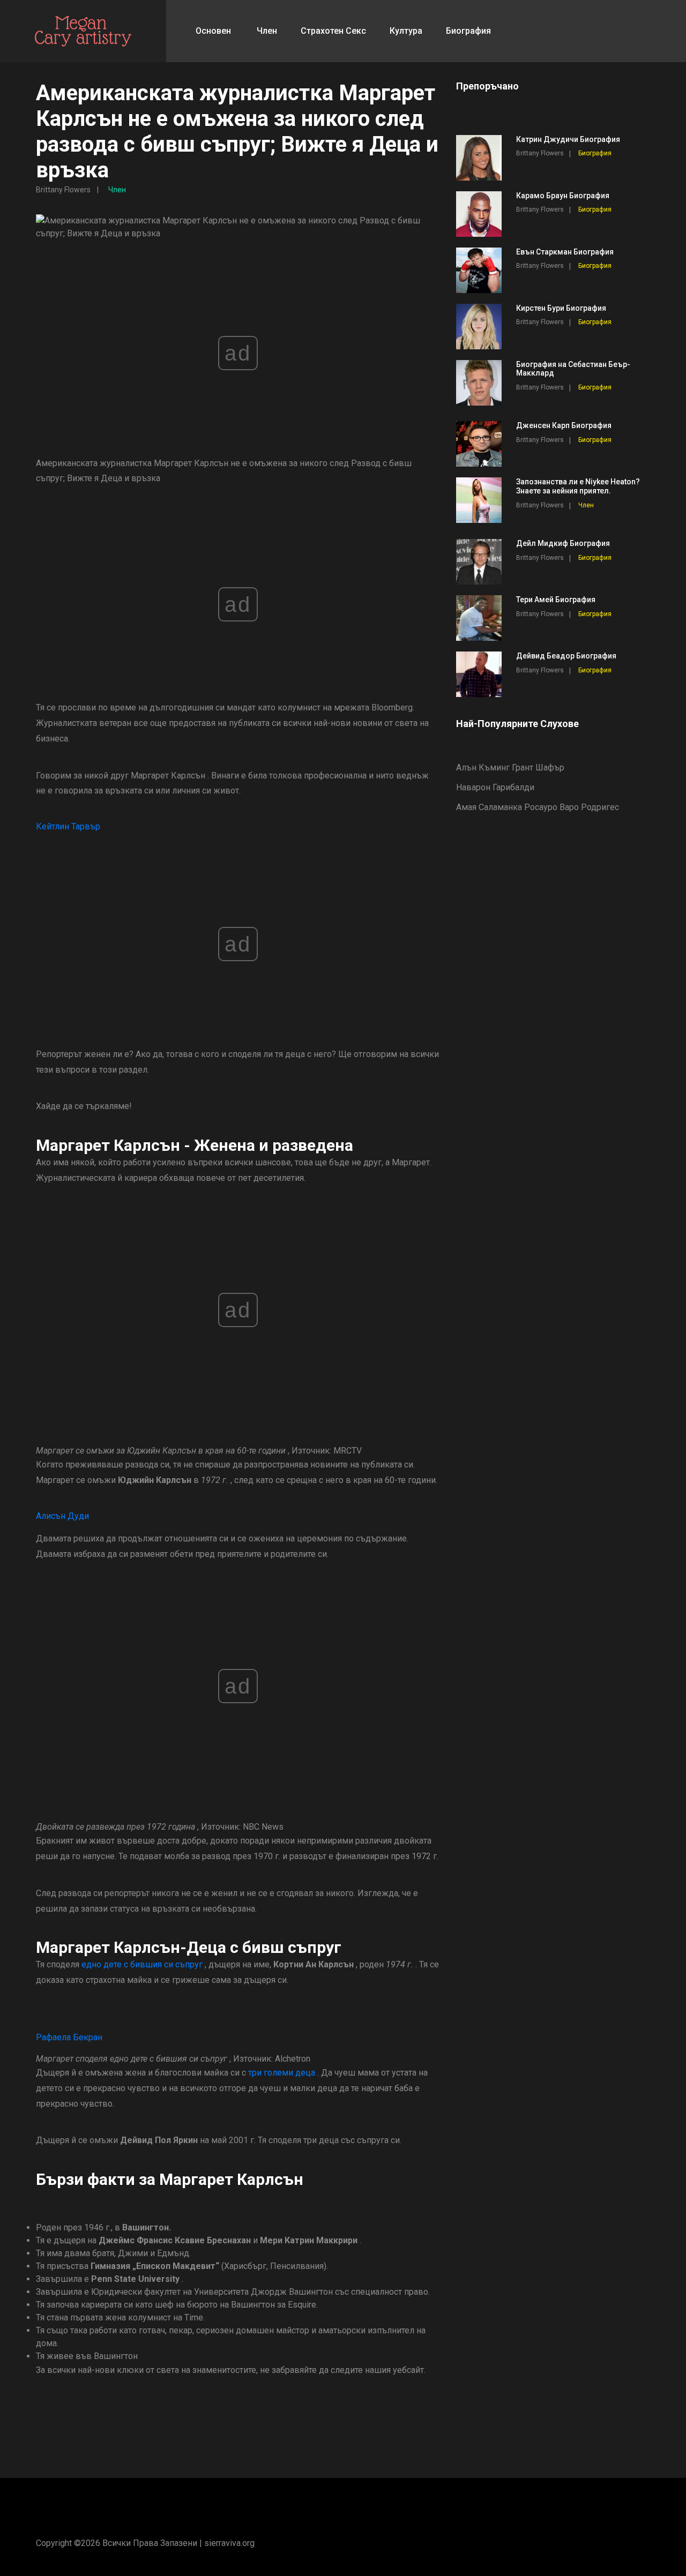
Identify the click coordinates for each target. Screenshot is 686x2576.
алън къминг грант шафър (510, 767)
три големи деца (282, 2073)
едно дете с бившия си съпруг (142, 1964)
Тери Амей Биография (556, 600)
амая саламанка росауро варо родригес (538, 807)
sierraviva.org (229, 2543)
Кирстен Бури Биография (561, 308)
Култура (406, 31)
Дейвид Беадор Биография (566, 656)
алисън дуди (62, 1516)
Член (267, 31)
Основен (213, 31)
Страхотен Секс (333, 31)
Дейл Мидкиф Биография (563, 543)
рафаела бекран (69, 2037)
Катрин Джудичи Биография (568, 139)
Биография (468, 31)
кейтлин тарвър (68, 826)
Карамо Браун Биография (563, 196)
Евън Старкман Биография (565, 252)
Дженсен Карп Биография (564, 425)
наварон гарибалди (495, 787)
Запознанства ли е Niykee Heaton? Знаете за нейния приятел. (578, 486)
